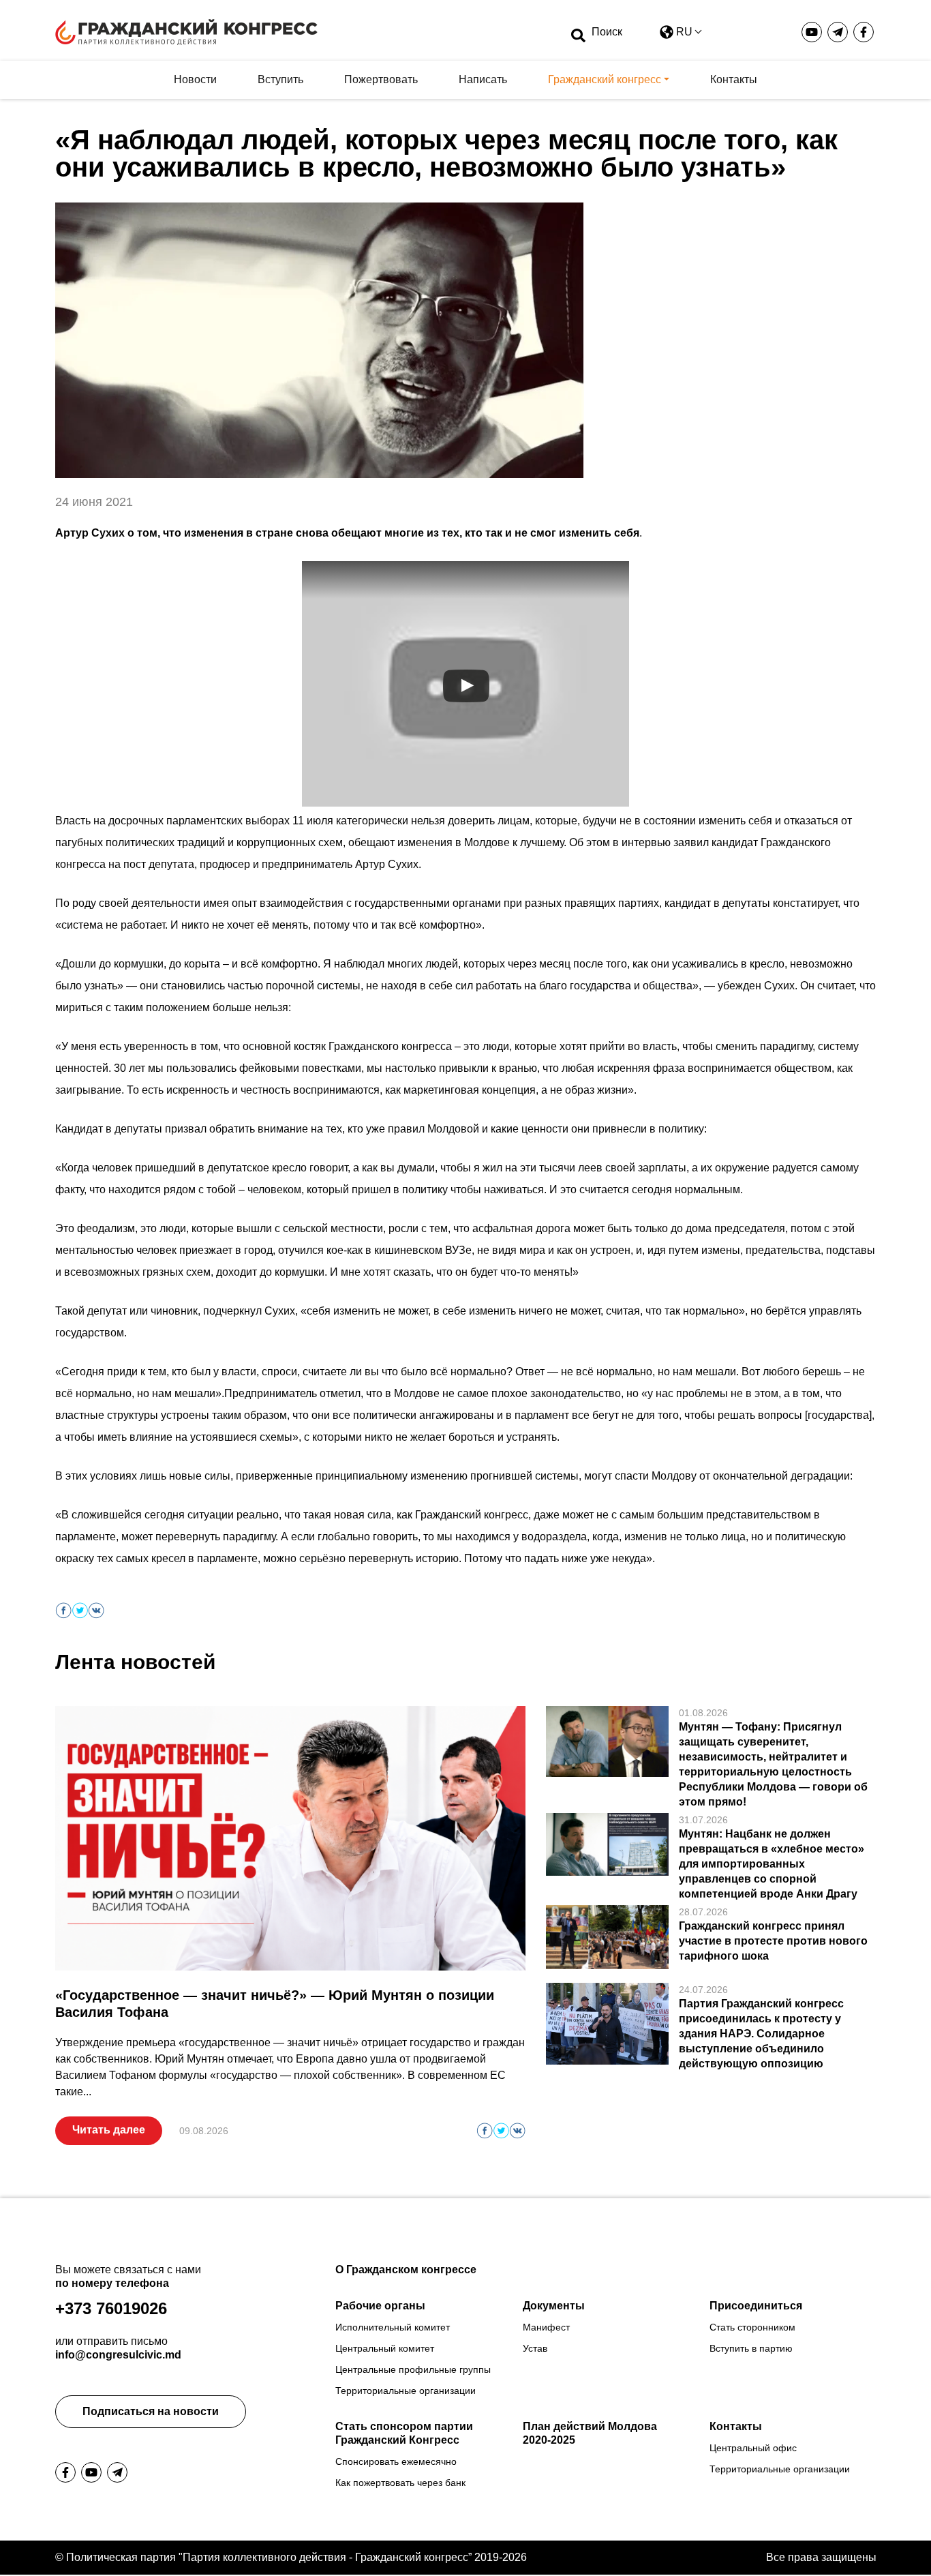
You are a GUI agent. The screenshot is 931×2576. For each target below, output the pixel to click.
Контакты (734, 79)
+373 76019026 (111, 2308)
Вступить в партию (751, 2348)
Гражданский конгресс (605, 79)
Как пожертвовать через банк (400, 2483)
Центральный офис (753, 2448)
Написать (483, 79)
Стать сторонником (752, 2327)
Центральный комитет (385, 2348)
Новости (195, 79)
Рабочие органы (380, 2306)
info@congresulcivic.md (118, 2355)
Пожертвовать (381, 79)
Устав (535, 2348)
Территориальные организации (406, 2391)
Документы (554, 2306)
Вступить (280, 79)
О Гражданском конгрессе (406, 2270)
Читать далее (109, 2130)
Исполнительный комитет (393, 2327)
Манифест (546, 2327)
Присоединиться (756, 2306)
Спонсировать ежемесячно (396, 2461)
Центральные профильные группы (413, 2369)
